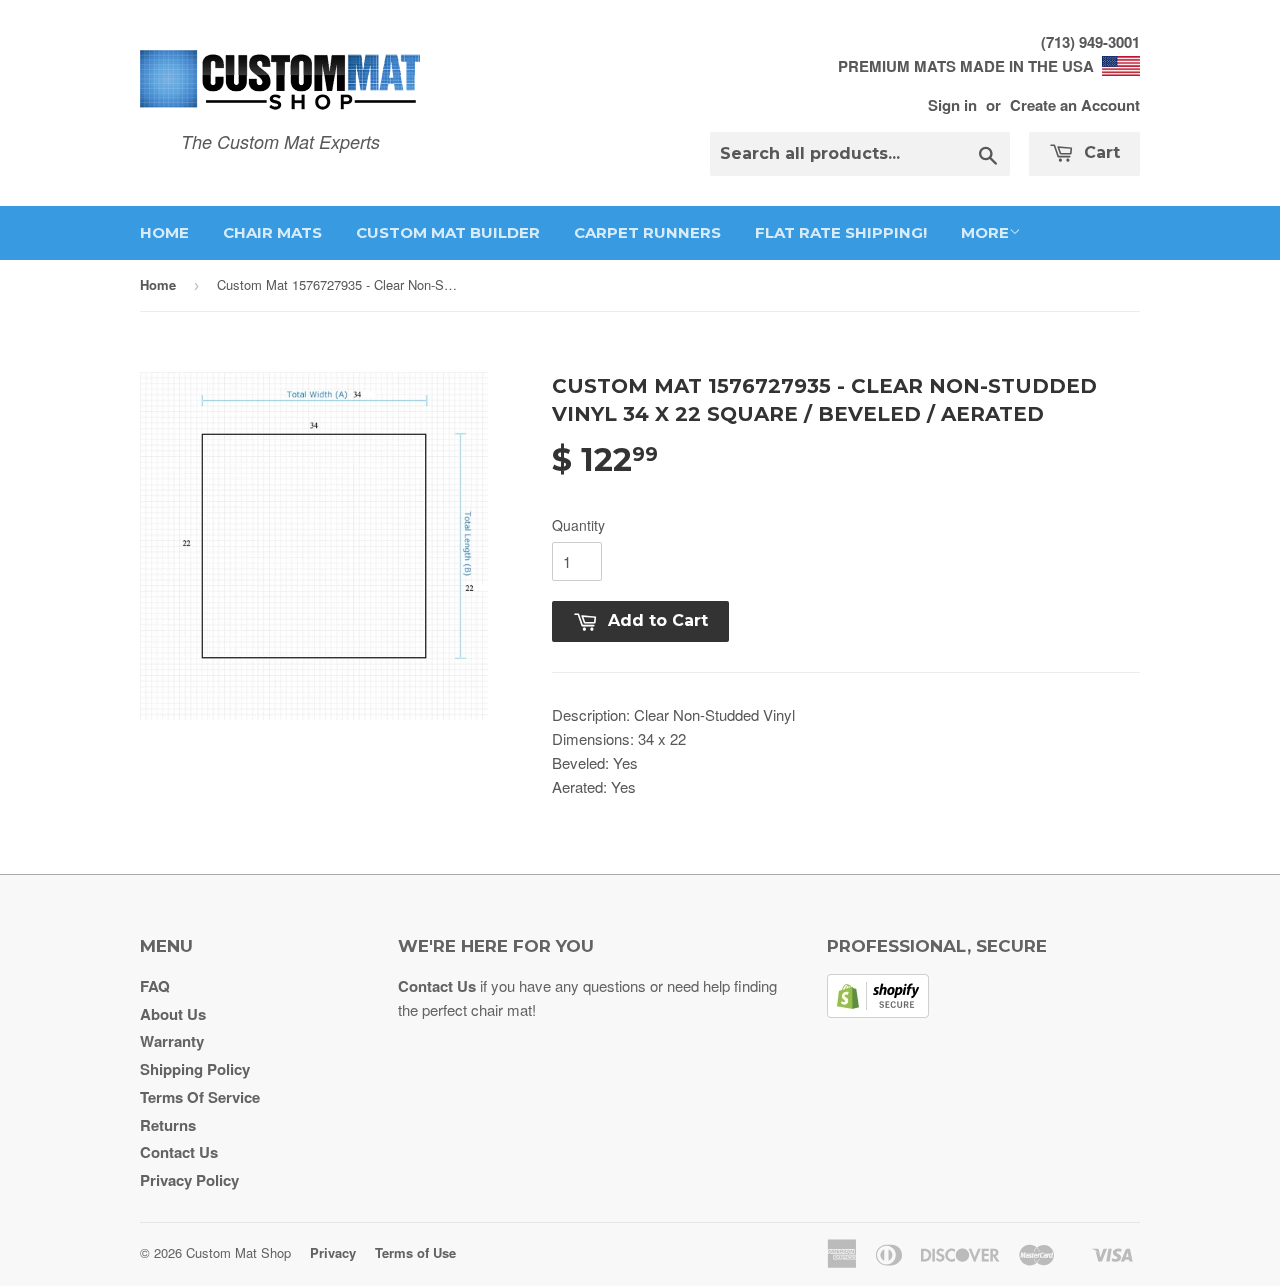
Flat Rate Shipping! (841, 232)
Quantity (578, 525)
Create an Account (1075, 105)
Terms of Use (415, 1252)
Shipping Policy (195, 1069)
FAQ (155, 986)
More (985, 232)
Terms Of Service (200, 1097)
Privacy (333, 1252)
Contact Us (179, 1152)
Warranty (172, 1041)
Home (164, 232)
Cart (1099, 152)
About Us (173, 1014)
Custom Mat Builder (448, 232)
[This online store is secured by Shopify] (878, 1012)
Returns (168, 1125)
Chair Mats (272, 232)
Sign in (952, 105)
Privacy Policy (189, 1180)
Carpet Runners (647, 232)
